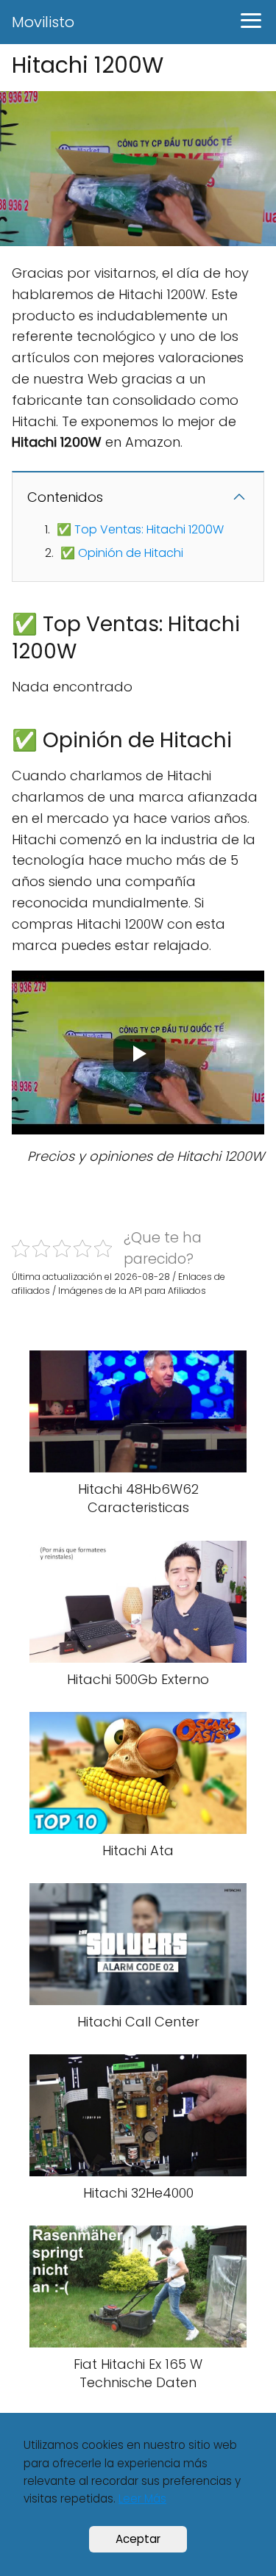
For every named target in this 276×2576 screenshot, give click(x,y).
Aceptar (138, 2539)
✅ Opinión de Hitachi (122, 553)
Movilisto (43, 22)
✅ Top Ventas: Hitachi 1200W (140, 529)
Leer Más (142, 2498)
